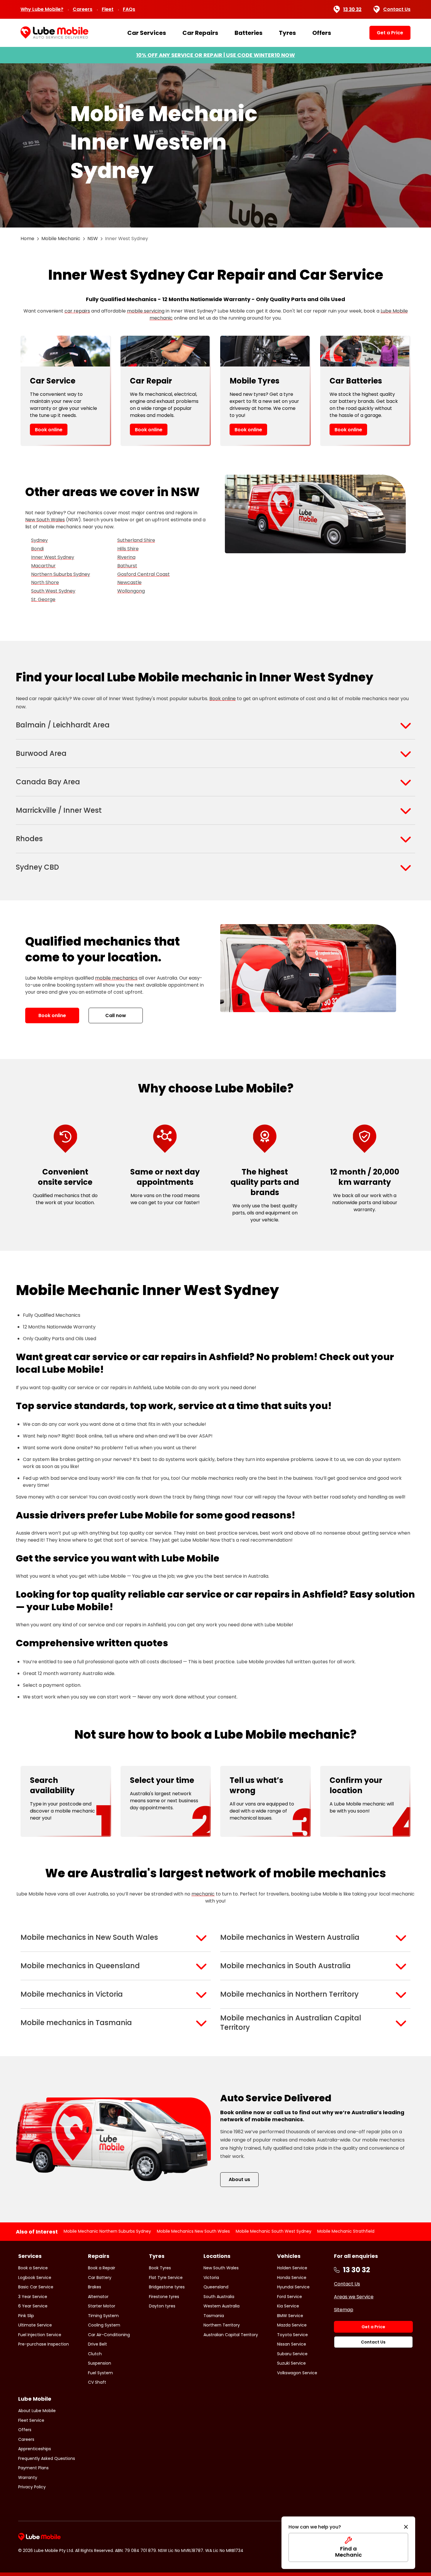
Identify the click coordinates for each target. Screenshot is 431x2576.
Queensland (216, 2287)
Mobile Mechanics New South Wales (193, 2231)
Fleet (108, 9)
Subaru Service (292, 2354)
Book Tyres (160, 2268)
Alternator (98, 2297)
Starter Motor (102, 2306)
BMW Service (290, 2316)
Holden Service (292, 2268)
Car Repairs (200, 33)
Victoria (211, 2278)
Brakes (95, 2287)
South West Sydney (53, 591)
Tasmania (214, 2316)
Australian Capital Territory (231, 2335)
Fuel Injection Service (40, 2335)
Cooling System (104, 2325)
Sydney (39, 540)
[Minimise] (406, 2527)
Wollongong (131, 591)
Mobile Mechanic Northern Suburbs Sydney (107, 2231)
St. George (43, 599)
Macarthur (43, 566)
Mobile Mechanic (61, 239)
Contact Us (397, 9)
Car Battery (100, 2278)
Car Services (147, 33)
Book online (49, 430)
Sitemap (344, 2310)
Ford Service (290, 2297)
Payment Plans (33, 2468)
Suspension (100, 2363)
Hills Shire (128, 549)
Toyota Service (292, 2335)
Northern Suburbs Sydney (61, 574)
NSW (93, 239)
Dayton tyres (162, 2306)
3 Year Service (33, 2297)
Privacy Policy (32, 2487)
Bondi (37, 549)
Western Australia (222, 2306)
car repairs (77, 311)
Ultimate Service (35, 2325)
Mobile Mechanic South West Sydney (274, 2231)
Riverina (126, 557)
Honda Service (292, 2278)
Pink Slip (26, 2316)
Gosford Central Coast (144, 574)
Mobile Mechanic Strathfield (346, 2231)
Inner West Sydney (53, 557)
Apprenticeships (35, 2449)
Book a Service (33, 2268)
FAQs (129, 9)
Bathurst (127, 566)
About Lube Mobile (37, 2411)
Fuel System (100, 2373)
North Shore (45, 582)
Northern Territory (222, 2325)
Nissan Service (292, 2344)
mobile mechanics (116, 978)
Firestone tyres (164, 2297)
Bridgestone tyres (167, 2287)
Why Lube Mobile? (42, 9)
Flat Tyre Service (166, 2278)
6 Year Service (33, 2306)
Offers (322, 33)
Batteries (248, 33)
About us (239, 2179)
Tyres (287, 33)
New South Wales (45, 520)
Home (27, 239)
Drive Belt (97, 2344)
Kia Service (288, 2306)
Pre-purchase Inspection (44, 2344)
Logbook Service (35, 2278)
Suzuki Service (291, 2363)
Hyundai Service (293, 2287)
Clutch (95, 2354)
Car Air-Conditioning (109, 2335)
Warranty (28, 2477)
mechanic (203, 1894)
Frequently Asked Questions (47, 2458)
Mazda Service (292, 2325)
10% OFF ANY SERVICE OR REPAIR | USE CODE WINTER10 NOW (215, 55)
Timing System (103, 2316)
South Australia (219, 2297)
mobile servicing (146, 311)
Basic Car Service (36, 2287)
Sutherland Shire (136, 540)
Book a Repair (102, 2268)
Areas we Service (354, 2297)
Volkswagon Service (297, 2373)
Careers (83, 9)
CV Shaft (97, 2382)
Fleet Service (31, 2420)
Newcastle (129, 582)
